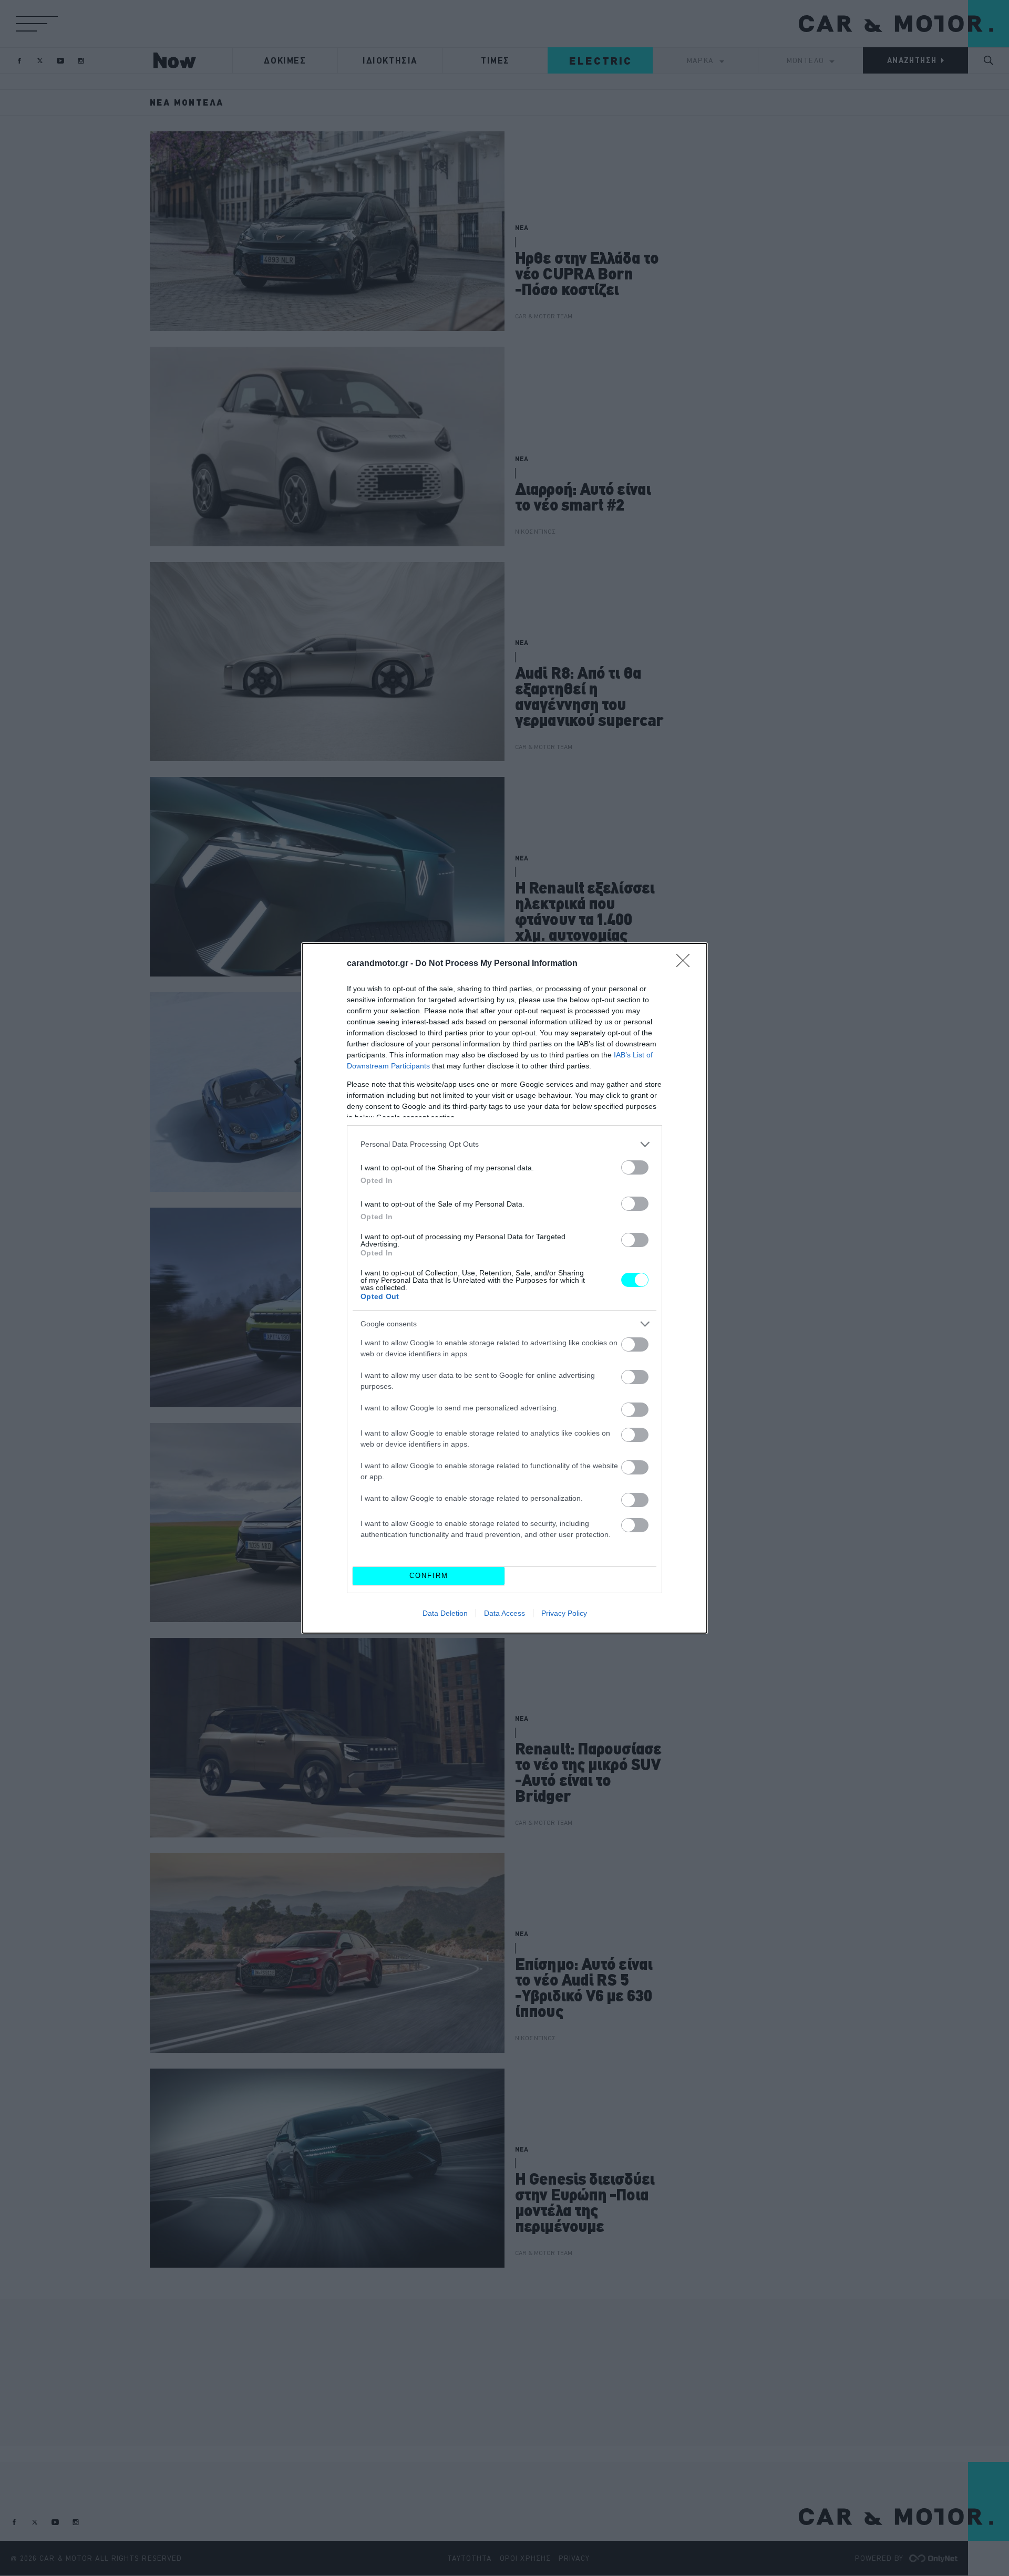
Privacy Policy (564, 1613)
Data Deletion (445, 1613)
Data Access (504, 1613)
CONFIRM (429, 1576)
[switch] (635, 1167)
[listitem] (504, 1144)
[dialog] (504, 1288)
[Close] (686, 964)
